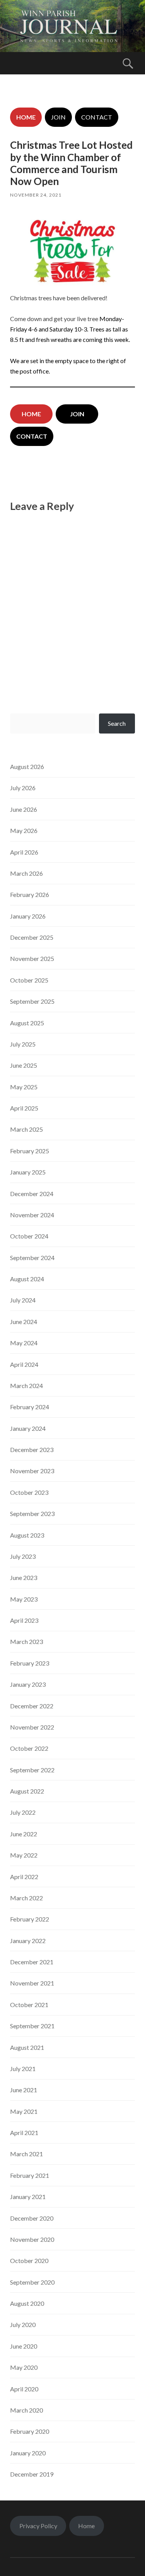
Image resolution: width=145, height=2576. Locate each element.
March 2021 (26, 2154)
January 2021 (28, 2197)
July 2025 (23, 1044)
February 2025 (30, 1151)
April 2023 (24, 1620)
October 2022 (29, 1748)
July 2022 (23, 1812)
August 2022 (27, 1791)
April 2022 (24, 1877)
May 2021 (24, 2111)
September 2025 (32, 1001)
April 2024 (24, 1364)
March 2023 (26, 1641)
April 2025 (24, 1108)
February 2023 (30, 1663)
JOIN (58, 117)
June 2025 (24, 1065)
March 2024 (26, 1386)
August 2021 (27, 2047)
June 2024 (24, 1322)
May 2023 (24, 1599)
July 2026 (23, 788)
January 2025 (28, 1172)
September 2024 (32, 1258)
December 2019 (32, 2474)
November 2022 (32, 1727)
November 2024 (32, 1215)
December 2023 (32, 1450)
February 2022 (30, 1919)
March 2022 (26, 1898)
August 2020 (27, 2303)
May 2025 (24, 1087)
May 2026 (24, 830)
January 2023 (28, 1684)
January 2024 (28, 1428)
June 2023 (24, 1577)
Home (86, 2526)
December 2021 (32, 1962)
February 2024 (30, 1407)
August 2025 (27, 1023)
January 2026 (28, 916)
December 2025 (32, 937)
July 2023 (23, 1556)
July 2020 (23, 2324)
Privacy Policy (38, 2526)
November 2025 (32, 958)
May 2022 (24, 1855)
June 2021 (24, 2090)
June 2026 (24, 809)
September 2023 (32, 1513)
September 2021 (32, 2026)
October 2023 (29, 1492)
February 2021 (30, 2175)
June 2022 (24, 1834)
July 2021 (23, 2069)
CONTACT (97, 117)
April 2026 (24, 852)
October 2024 (29, 1236)
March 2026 (26, 873)
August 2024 (27, 1279)
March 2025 (26, 1129)
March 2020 (26, 2410)
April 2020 (24, 2389)
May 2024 (24, 1343)
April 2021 (24, 2133)
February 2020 (30, 2431)
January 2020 (28, 2453)
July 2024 (23, 1300)
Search (117, 723)
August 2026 (27, 766)
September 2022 (32, 1770)
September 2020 (32, 2282)
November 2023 (32, 1471)
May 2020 (24, 2367)
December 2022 (32, 1706)
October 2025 (29, 980)
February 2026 (30, 894)
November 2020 (32, 2239)
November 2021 (32, 1983)
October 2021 (29, 2005)
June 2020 (24, 2346)
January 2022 (28, 1941)
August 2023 (27, 1535)
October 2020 (29, 2261)
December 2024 (32, 1194)
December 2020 (32, 2218)
